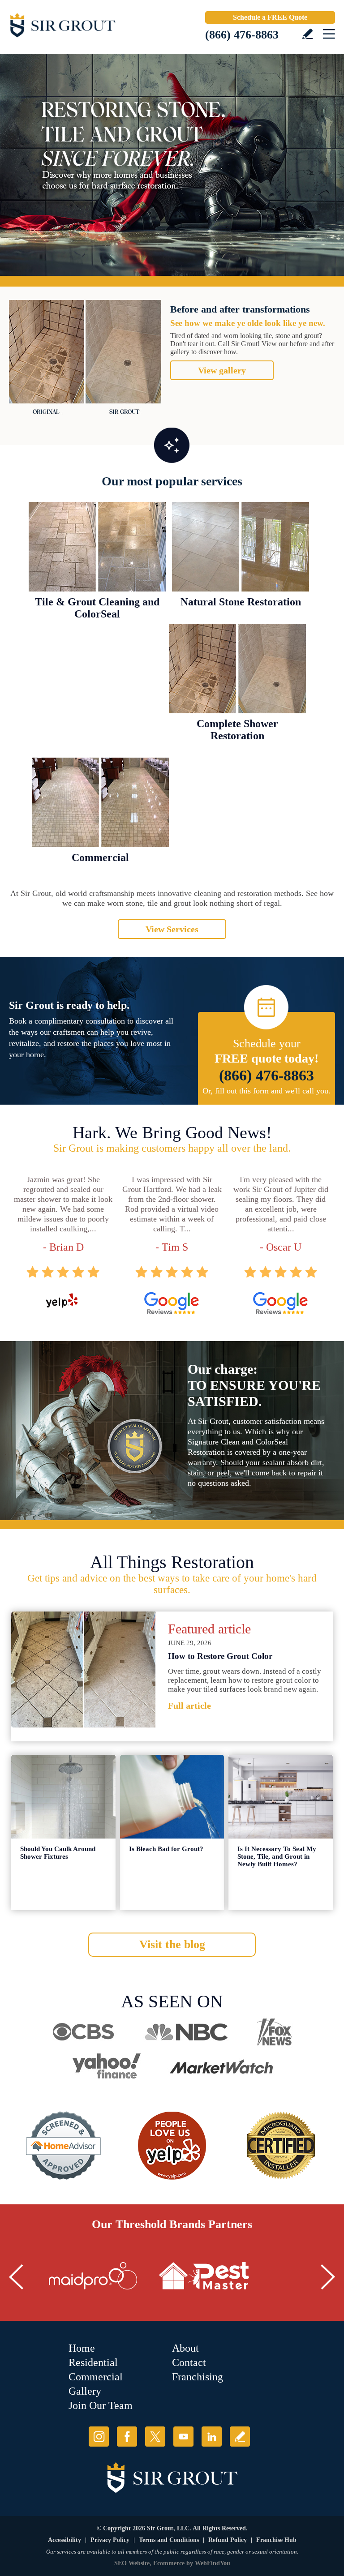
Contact (189, 2362)
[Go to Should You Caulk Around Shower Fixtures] (63, 1797)
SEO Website (132, 2563)
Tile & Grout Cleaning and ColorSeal (97, 608)
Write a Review (307, 34)
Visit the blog (172, 1944)
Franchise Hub (276, 2540)
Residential (93, 2362)
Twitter (155, 2437)
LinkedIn (212, 2437)
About (185, 2348)
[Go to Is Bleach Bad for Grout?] (172, 1797)
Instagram (99, 2437)
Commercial (100, 857)
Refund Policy (228, 2540)
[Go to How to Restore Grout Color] (83, 1669)
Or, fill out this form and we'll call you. (267, 1091)
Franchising (198, 2377)
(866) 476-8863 (242, 35)
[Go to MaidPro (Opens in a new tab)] (93, 2276)
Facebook (127, 2437)
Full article (189, 1706)
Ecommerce (169, 2563)
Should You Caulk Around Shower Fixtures (58, 1853)
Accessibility (64, 2540)
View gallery (222, 370)
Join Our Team (101, 2405)
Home (82, 2348)
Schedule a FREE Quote (270, 17)
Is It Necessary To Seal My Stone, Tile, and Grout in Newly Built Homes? (277, 1856)
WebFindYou (213, 2563)
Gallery (85, 2391)
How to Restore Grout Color (220, 1656)
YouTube (183, 2437)
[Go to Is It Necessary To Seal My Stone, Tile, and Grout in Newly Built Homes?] (281, 1797)
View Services (172, 929)
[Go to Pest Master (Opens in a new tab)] (204, 2276)
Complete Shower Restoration (237, 730)
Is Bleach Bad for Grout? (166, 1849)
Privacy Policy (110, 2540)
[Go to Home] (85, 27)
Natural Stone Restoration (241, 602)
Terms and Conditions (169, 2540)
